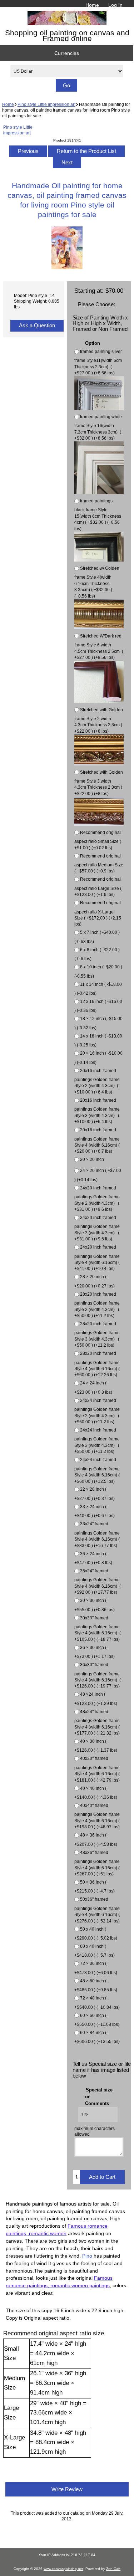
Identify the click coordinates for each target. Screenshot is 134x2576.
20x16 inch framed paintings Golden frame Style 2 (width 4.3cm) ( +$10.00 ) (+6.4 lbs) (97, 1081)
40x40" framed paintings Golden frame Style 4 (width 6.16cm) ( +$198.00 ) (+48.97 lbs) (97, 1816)
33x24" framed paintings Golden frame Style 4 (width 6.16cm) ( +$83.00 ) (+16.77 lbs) (97, 1535)
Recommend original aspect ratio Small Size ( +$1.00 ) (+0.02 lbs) (98, 840)
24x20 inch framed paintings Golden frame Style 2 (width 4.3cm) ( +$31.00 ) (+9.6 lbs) (97, 1199)
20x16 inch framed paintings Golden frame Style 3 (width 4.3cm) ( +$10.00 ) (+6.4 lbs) (97, 1111)
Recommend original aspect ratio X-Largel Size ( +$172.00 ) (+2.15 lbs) (98, 913)
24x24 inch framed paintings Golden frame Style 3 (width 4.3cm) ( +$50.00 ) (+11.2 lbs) (97, 1441)
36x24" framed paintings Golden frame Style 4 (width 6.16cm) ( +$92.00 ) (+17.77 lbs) (98, 1581)
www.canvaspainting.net (63, 2569)
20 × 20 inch (92, 1160)
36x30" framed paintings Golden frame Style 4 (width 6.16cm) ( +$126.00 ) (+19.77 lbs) (98, 1675)
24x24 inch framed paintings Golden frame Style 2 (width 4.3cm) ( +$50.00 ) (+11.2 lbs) (97, 1411)
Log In (115, 5)
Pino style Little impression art (46, 104)
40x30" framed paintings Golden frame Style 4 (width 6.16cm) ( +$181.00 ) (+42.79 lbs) (97, 1769)
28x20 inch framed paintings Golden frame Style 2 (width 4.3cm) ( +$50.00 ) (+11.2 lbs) (97, 1305)
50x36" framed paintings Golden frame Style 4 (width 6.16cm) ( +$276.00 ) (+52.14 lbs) (97, 1910)
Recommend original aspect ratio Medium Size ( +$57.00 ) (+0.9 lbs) (99, 864)
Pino (88, 2256)
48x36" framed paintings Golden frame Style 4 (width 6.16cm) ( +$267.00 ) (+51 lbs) (97, 1863)
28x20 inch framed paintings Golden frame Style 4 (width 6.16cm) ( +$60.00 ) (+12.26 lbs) (97, 1364)
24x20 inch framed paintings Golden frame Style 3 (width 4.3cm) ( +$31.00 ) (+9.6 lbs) (97, 1228)
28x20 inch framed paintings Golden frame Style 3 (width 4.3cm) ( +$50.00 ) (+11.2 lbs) (97, 1334)
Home (92, 5)
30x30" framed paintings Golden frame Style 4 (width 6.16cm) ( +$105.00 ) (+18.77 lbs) (98, 1628)
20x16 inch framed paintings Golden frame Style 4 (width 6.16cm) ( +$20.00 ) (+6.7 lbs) (97, 1140)
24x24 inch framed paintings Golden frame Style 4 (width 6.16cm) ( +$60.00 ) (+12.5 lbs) (97, 1471)
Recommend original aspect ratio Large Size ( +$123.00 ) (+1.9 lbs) (98, 887)
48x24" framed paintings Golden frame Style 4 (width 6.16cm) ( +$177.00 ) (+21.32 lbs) (97, 1722)
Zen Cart (113, 2569)
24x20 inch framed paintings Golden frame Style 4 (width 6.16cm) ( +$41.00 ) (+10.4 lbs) (97, 1258)
